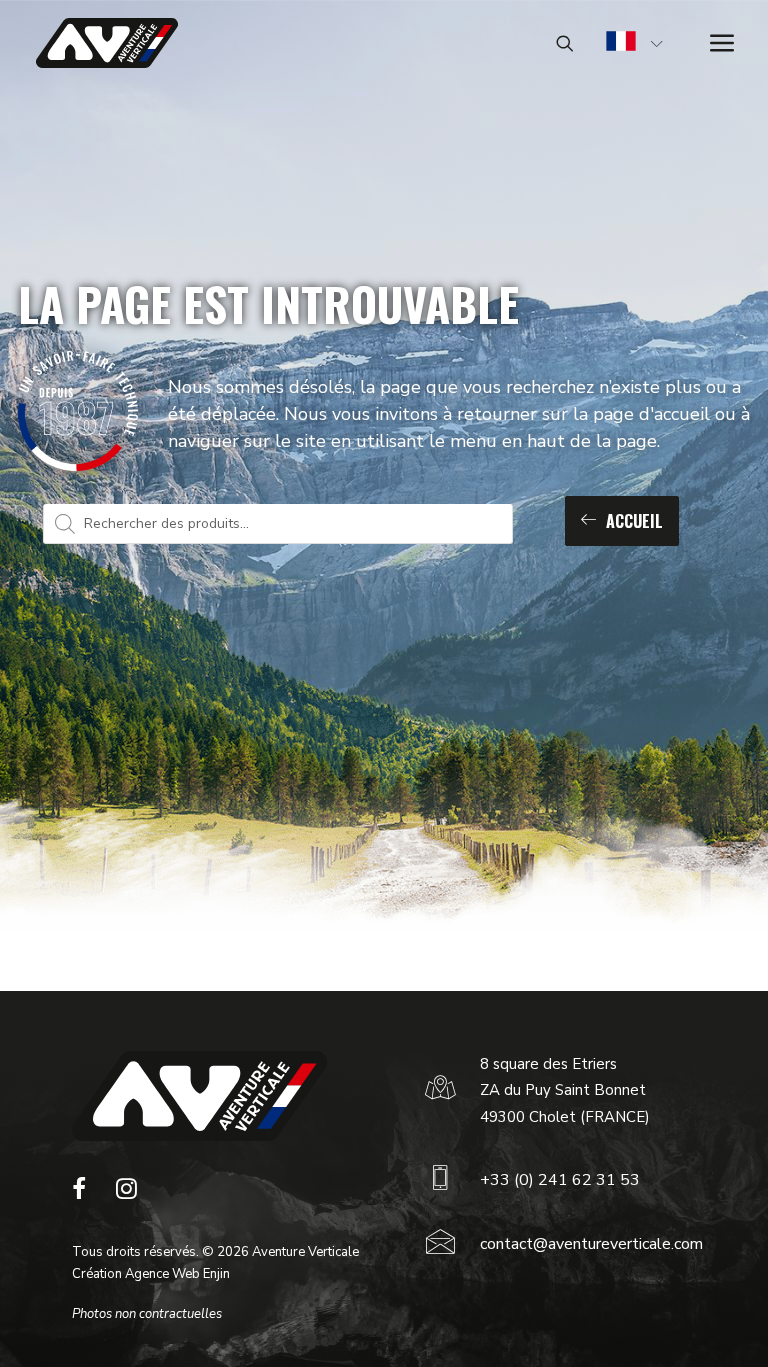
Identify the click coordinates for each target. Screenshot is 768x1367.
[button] (79, 1194)
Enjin (216, 1274)
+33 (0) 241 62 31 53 (560, 1180)
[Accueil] (199, 1096)
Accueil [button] (634, 521)
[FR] (621, 44)
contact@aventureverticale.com (591, 1244)
